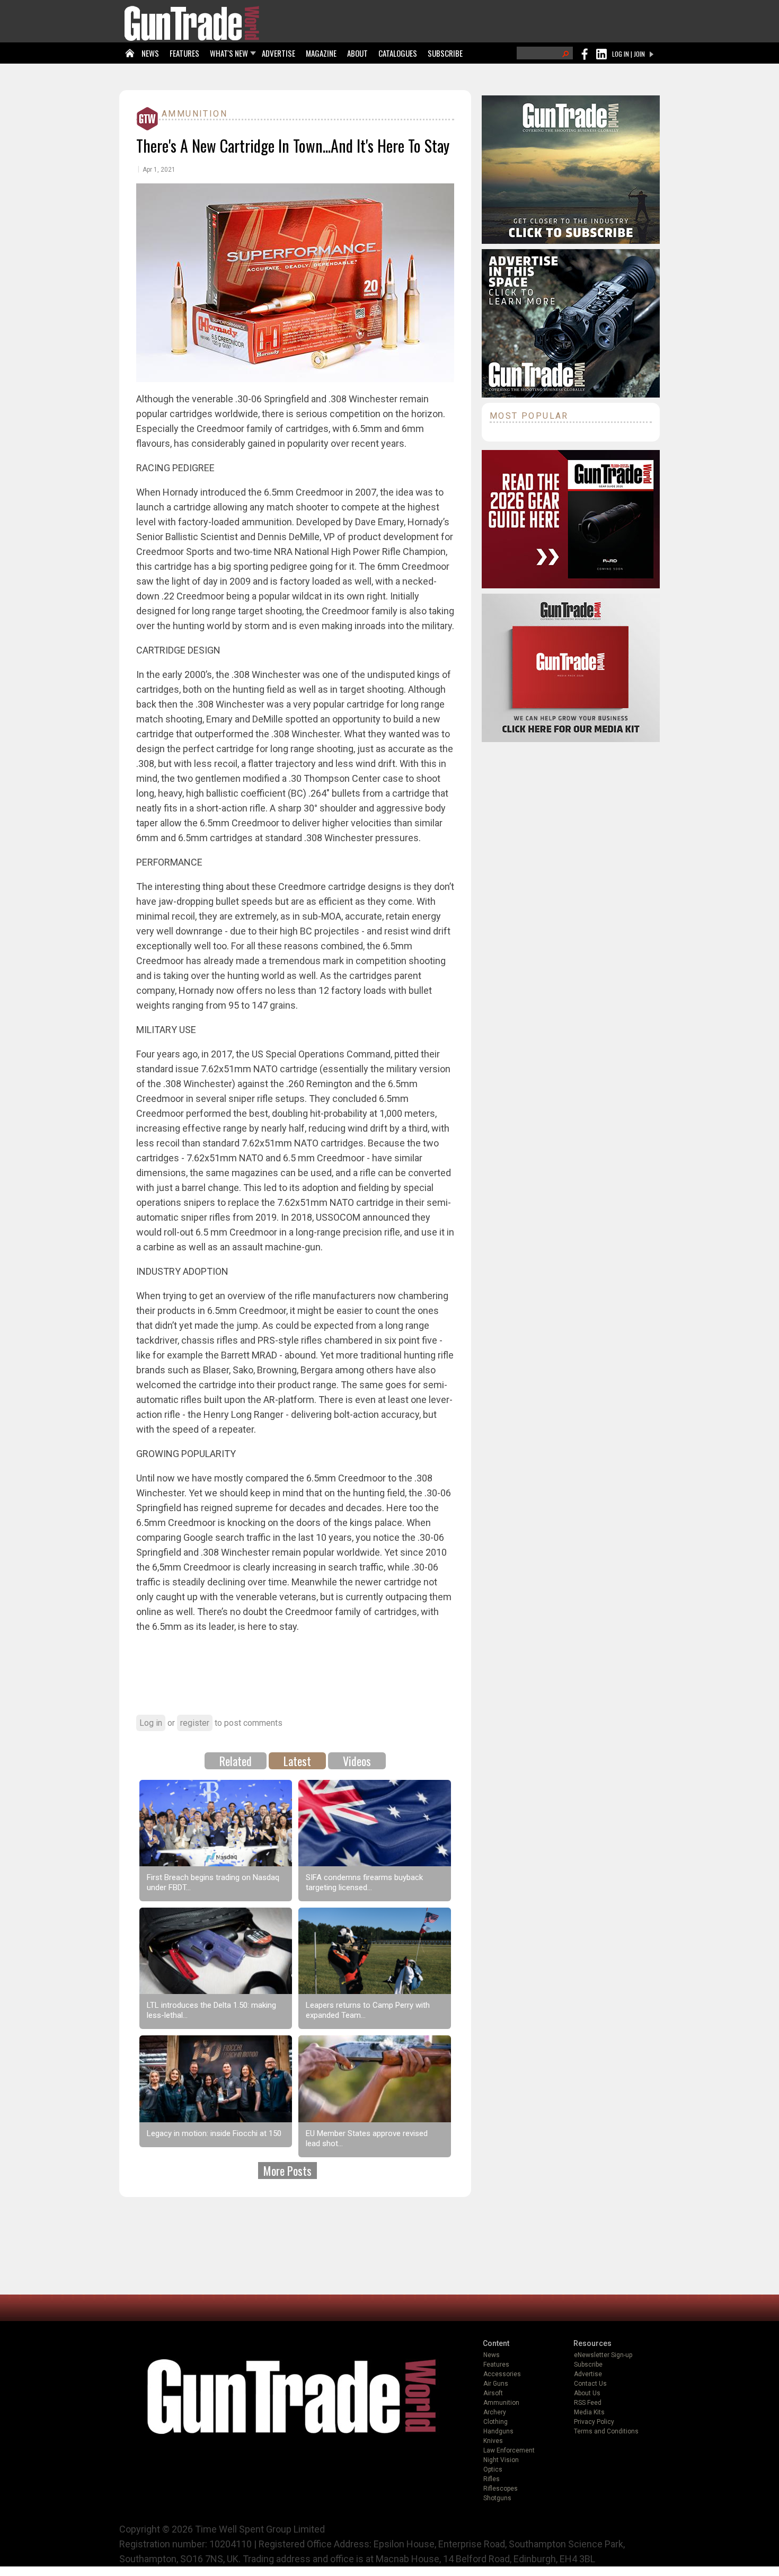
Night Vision (501, 2460)
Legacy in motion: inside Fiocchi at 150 (214, 2133)
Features (496, 2365)
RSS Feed (588, 2403)
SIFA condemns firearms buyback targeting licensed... (364, 1882)
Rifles (492, 2479)
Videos (357, 1761)
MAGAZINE (321, 53)
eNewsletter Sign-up (603, 2355)
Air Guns (496, 2384)
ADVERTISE (278, 53)
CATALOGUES (398, 53)
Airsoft (493, 2393)
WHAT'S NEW (229, 53)
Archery (495, 2412)
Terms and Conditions (606, 2431)
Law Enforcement (509, 2450)
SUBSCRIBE (445, 53)
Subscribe (588, 2365)
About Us (587, 2393)
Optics (493, 2469)
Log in (151, 1723)
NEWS (150, 53)
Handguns (498, 2431)
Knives (493, 2441)
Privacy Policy (594, 2422)
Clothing (495, 2422)
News (492, 2355)
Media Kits (589, 2412)
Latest (297, 1761)
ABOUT (357, 53)
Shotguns (497, 2498)
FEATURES (184, 53)
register (195, 1723)
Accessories (502, 2374)
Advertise (588, 2374)
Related (236, 1761)
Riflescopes (501, 2489)
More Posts (287, 2171)
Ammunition (194, 114)
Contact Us (590, 2384)
